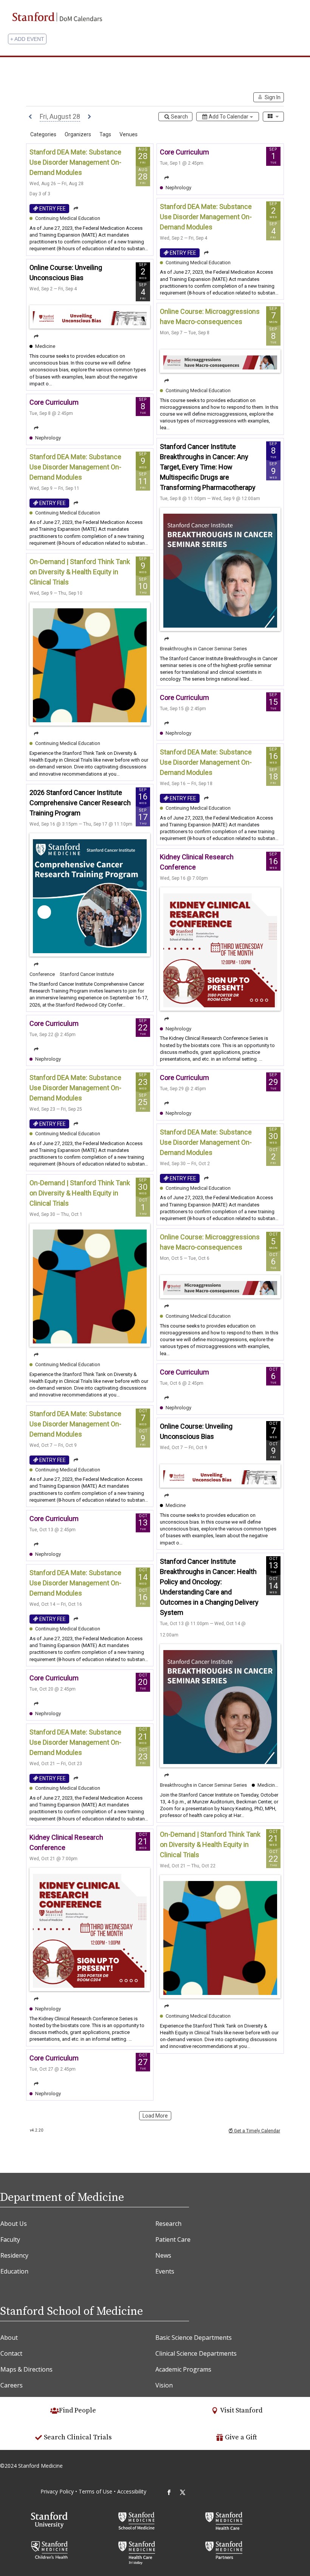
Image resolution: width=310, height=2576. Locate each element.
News (163, 2255)
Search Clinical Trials (78, 2437)
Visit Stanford (241, 2410)
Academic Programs (183, 2369)
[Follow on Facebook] (169, 2492)
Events (165, 2271)
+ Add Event (27, 39)
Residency (14, 2255)
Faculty (10, 2239)
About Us (14, 2224)
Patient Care (173, 2239)
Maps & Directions (26, 2369)
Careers (12, 2385)
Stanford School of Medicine (71, 2311)
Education (14, 2271)
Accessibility (132, 2491)
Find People (77, 2410)
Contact (11, 2353)
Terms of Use (96, 2491)
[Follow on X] (183, 2492)
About (9, 2338)
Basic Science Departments (194, 2338)
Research (168, 2224)
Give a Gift (241, 2437)
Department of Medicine (62, 2197)
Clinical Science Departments (196, 2353)
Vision (164, 2385)
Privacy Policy (57, 2491)
